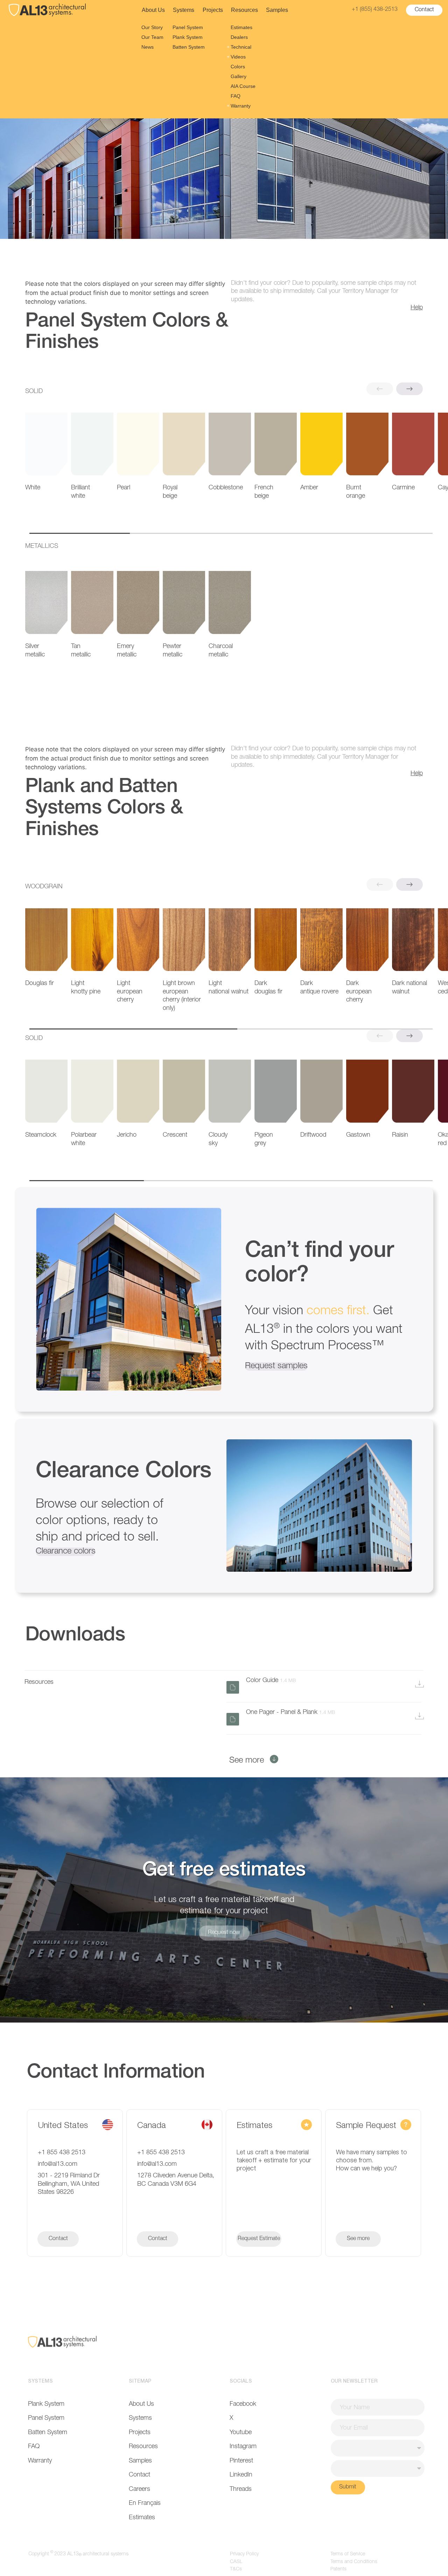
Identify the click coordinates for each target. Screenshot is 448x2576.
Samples (277, 10)
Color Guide (271, 1680)
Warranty (241, 106)
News (148, 47)
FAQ (236, 96)
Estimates (241, 27)
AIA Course (243, 86)
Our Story (152, 27)
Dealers (239, 37)
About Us (153, 10)
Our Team (152, 37)
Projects (213, 10)
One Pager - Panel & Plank (290, 1712)
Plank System (188, 37)
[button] (409, 389)
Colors (238, 67)
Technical (241, 47)
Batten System (189, 47)
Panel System (188, 27)
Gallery (239, 76)
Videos (238, 57)
